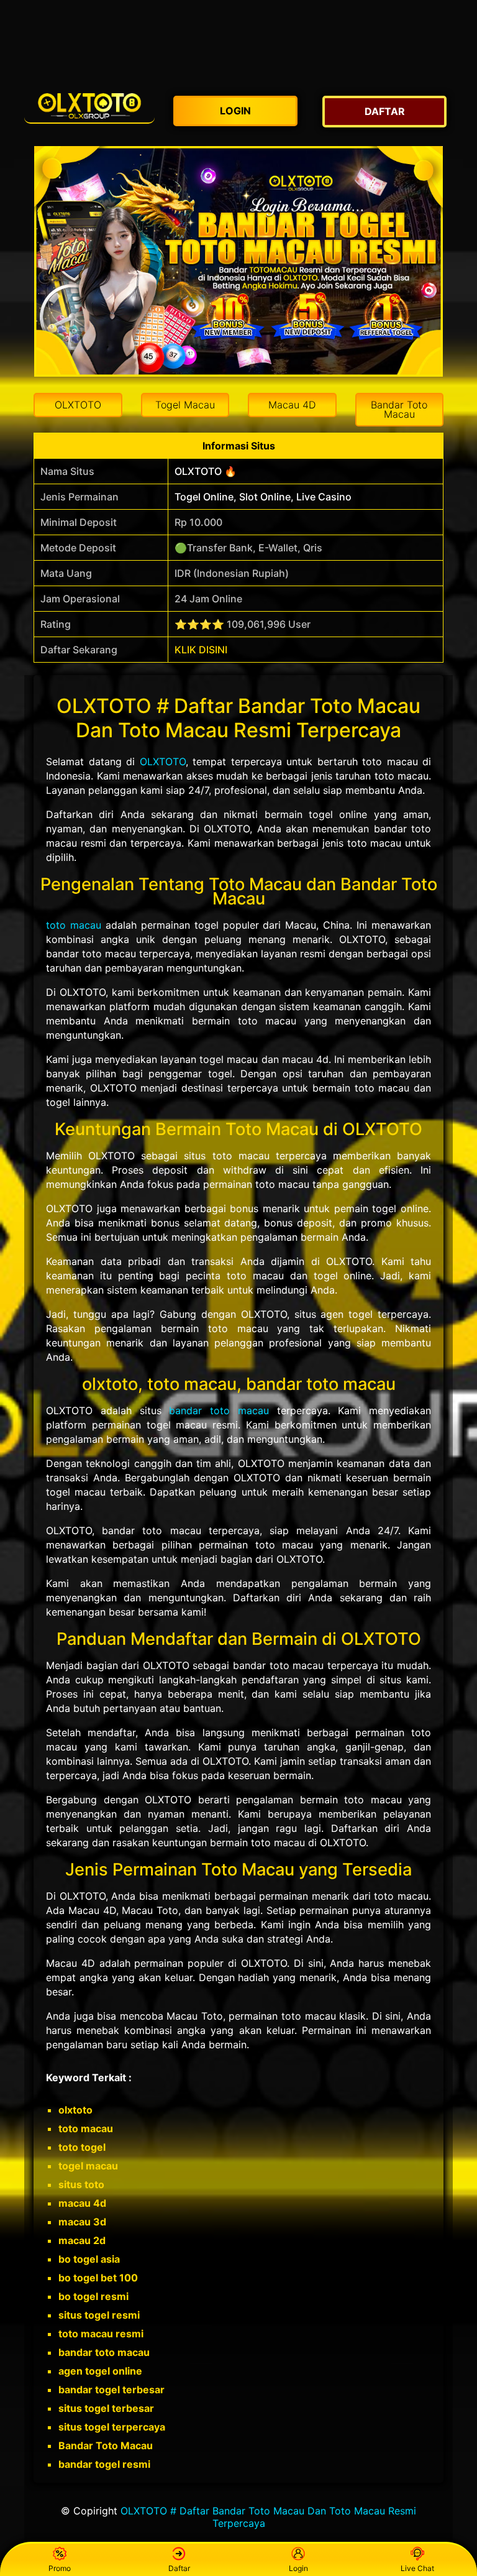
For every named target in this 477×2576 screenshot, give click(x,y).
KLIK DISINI (201, 650)
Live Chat (417, 2568)
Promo (60, 2568)
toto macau (74, 925)
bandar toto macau (219, 1410)
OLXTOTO (163, 761)
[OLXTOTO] (89, 105)
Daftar (179, 2568)
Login (298, 2568)
